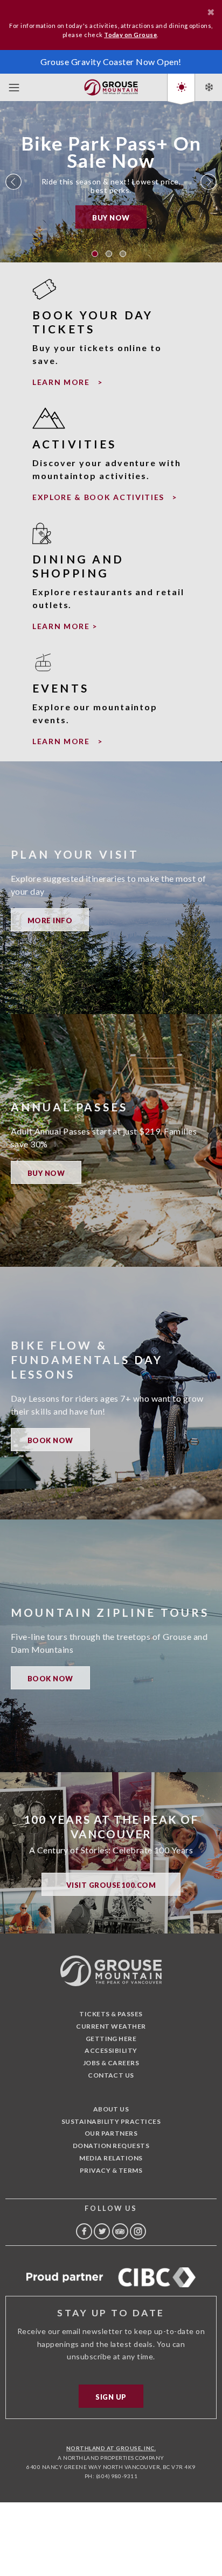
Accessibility (111, 2050)
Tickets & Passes (111, 2014)
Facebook (84, 2231)
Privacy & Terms (111, 2170)
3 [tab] (123, 254)
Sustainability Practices (111, 2121)
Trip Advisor (120, 2231)
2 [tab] (109, 254)
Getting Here (111, 2039)
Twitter (102, 2231)
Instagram (138, 2231)
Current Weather (111, 2026)
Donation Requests (111, 2146)
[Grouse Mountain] (111, 85)
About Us (111, 2109)
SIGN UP (111, 2397)
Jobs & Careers (111, 2063)
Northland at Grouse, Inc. (111, 2448)
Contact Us (111, 2075)
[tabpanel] (111, 182)
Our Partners (111, 2133)
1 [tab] (95, 254)
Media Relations (111, 2158)
